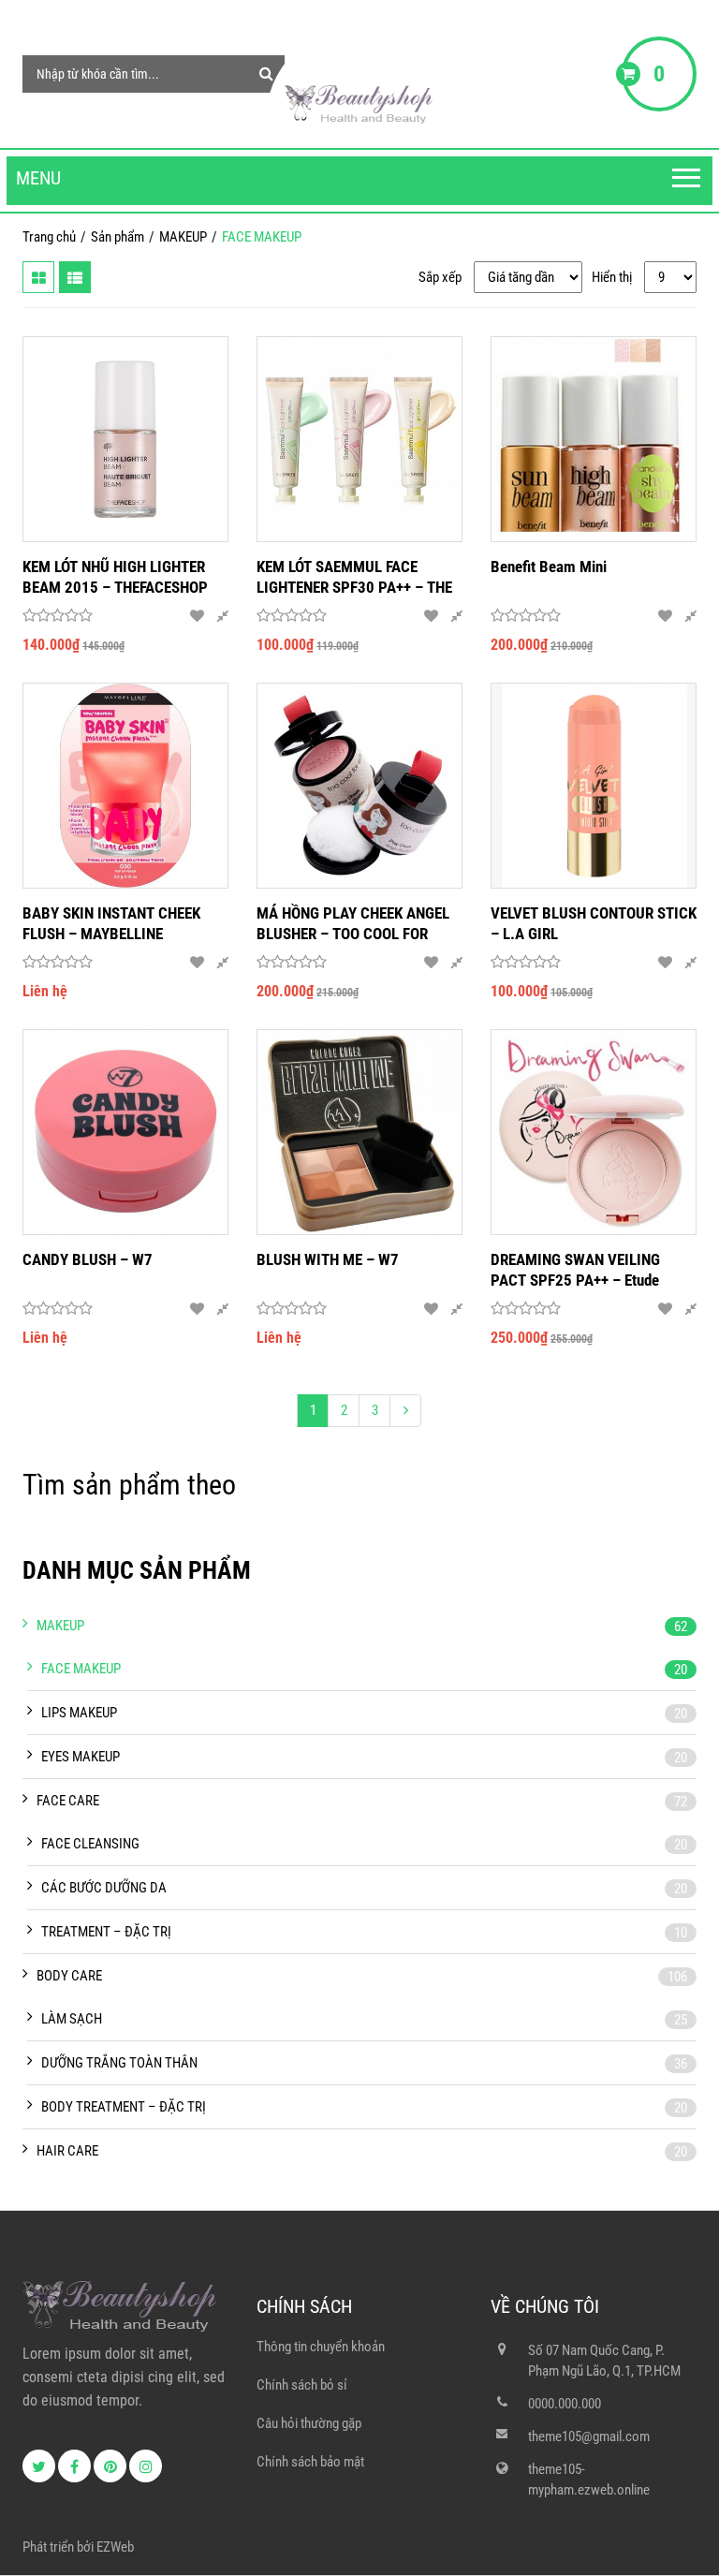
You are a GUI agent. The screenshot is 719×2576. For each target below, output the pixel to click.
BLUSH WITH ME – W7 (328, 1259)
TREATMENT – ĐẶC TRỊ (106, 1932)
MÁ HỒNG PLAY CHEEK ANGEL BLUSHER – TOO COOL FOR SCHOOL (353, 924)
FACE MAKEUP (81, 1669)
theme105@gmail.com (589, 2436)
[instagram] (146, 2466)
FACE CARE (68, 1801)
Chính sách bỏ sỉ (302, 2385)
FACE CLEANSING (90, 1844)
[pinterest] (110, 2466)
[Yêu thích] (197, 616)
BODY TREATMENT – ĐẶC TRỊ (124, 2107)
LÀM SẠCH (72, 2019)
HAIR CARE (67, 2151)
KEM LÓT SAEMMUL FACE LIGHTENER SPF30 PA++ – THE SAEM (354, 577)
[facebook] (74, 2466)
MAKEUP (183, 237)
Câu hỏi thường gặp (309, 2423)
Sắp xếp (440, 277)
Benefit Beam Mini (549, 567)
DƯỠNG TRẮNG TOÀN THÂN (119, 2063)
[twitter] (39, 2466)
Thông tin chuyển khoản (321, 2347)
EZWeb (115, 2547)
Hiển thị (612, 277)
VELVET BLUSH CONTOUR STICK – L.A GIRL (594, 923)
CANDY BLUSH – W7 (88, 1259)
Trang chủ (49, 237)
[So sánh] (222, 616)
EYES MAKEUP (81, 1757)
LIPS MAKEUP (79, 1713)
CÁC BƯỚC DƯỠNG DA (104, 1888)
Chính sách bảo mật (310, 2462)
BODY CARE (69, 1976)
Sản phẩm (117, 237)
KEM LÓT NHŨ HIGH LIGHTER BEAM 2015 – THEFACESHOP (115, 577)
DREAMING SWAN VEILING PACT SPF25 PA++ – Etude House (575, 1270)
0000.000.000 (565, 2404)
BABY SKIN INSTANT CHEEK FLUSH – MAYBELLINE (111, 923)
